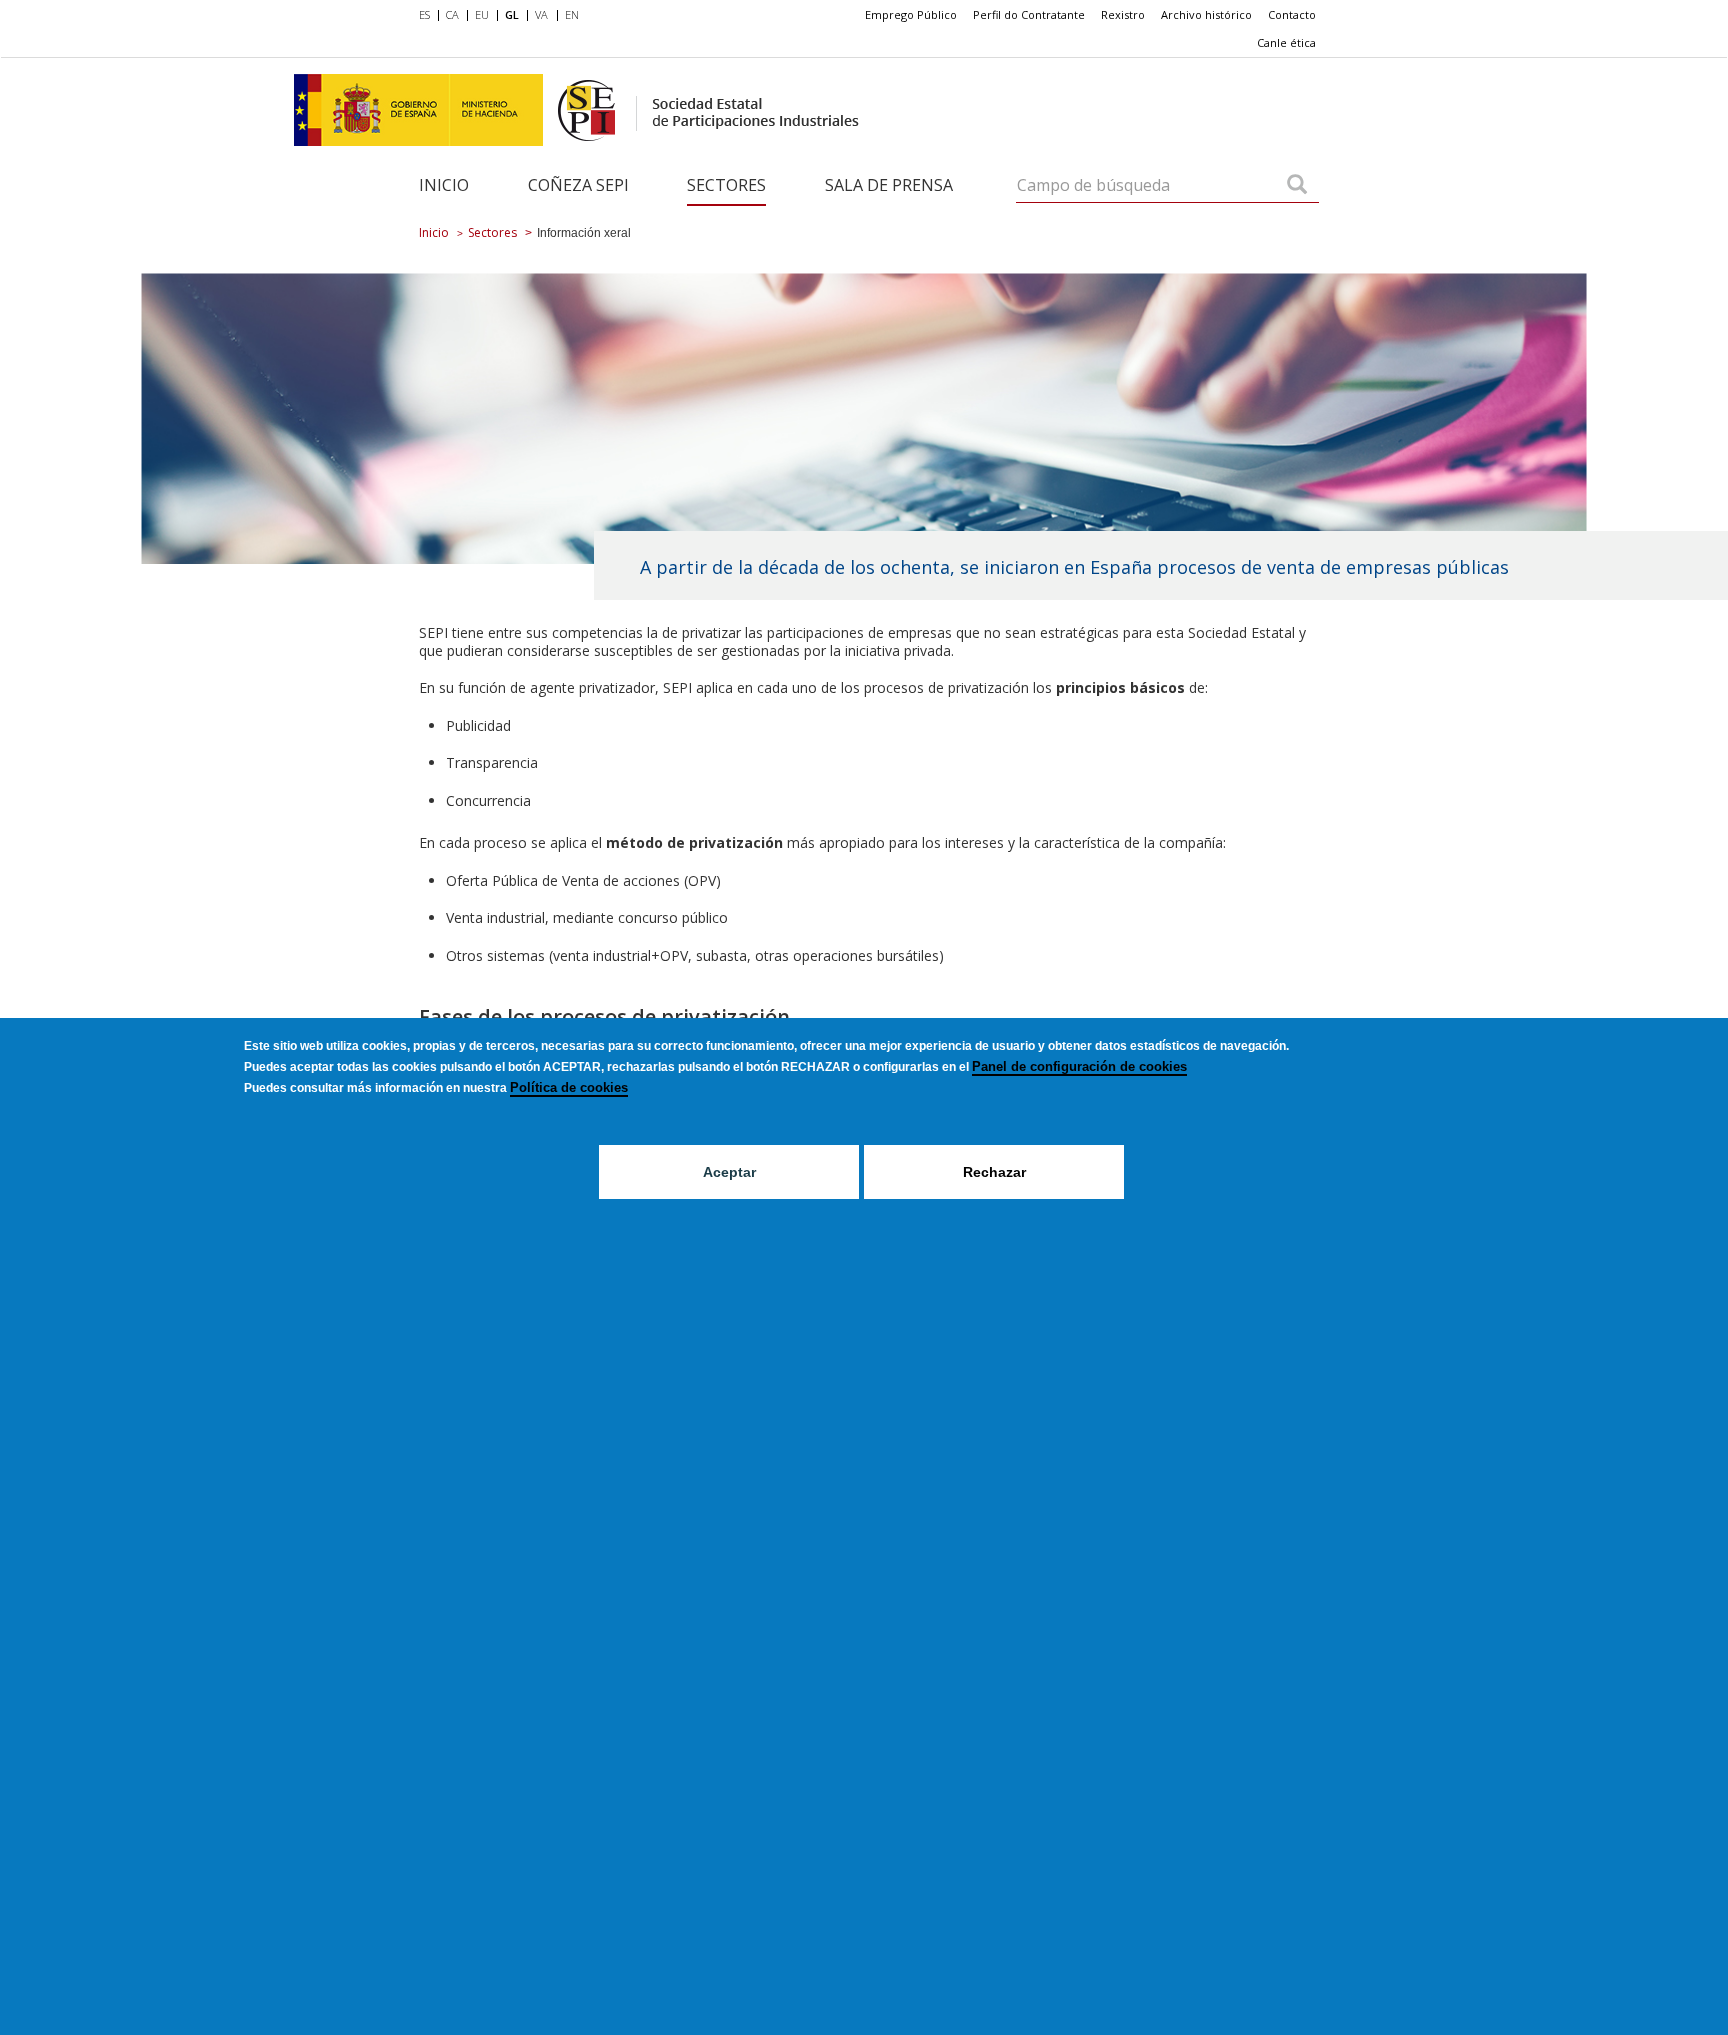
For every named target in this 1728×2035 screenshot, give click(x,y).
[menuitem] (428, 16)
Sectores (726, 185)
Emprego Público (911, 14)
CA (452, 14)
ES (424, 14)
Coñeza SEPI (578, 185)
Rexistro (1123, 14)
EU (482, 14)
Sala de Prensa (889, 185)
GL (512, 14)
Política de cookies (569, 1087)
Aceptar (729, 1172)
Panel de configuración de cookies (1079, 1066)
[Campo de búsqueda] (1297, 186)
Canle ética (1286, 42)
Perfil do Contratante (1029, 14)
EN (572, 14)
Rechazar (994, 1172)
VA (541, 14)
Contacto (1292, 14)
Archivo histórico (1206, 14)
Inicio (444, 185)
